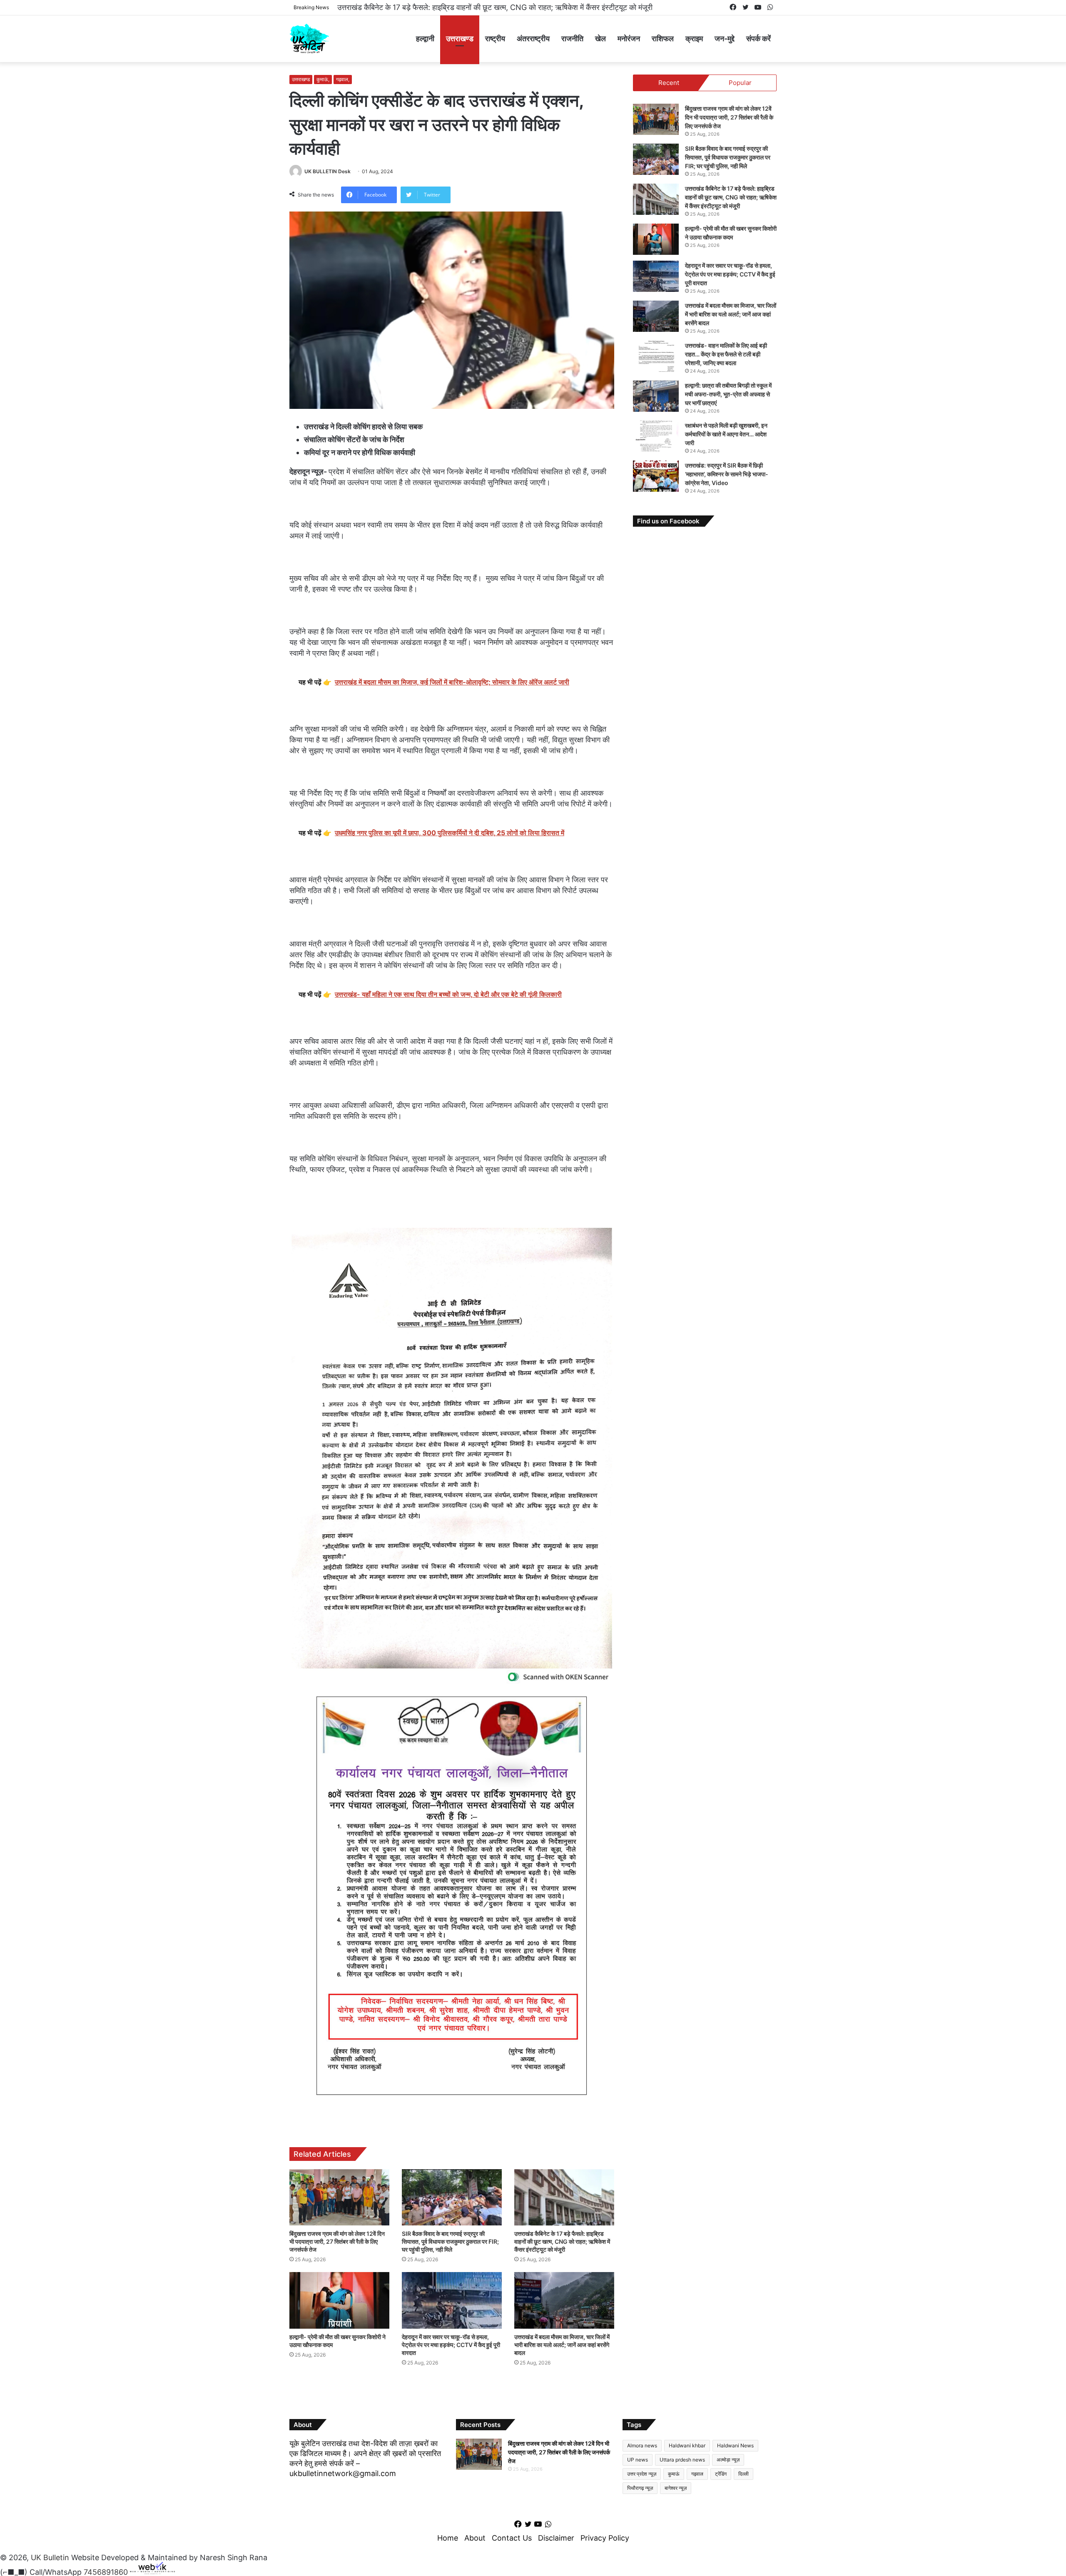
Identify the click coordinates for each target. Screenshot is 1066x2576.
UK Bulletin (50, 2557)
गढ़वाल (697, 2474)
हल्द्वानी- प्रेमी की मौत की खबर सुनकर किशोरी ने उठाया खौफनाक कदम (431, 7)
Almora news (642, 2445)
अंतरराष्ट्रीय (533, 39)
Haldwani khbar (687, 2445)
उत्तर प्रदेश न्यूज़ (642, 2474)
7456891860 (106, 2572)
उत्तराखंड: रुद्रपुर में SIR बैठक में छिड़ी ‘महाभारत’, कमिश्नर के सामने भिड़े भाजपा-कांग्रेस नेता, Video (727, 474)
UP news (638, 2460)
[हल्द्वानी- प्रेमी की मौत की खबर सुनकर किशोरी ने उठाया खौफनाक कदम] (339, 2300)
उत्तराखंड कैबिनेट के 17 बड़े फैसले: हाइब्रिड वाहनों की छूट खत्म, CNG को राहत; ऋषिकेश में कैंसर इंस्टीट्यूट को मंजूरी (562, 2241)
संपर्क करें (758, 39)
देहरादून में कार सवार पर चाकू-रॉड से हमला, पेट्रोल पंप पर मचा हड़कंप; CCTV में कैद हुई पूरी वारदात (451, 2345)
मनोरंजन (629, 39)
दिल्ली (743, 2474)
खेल (600, 39)
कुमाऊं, (323, 79)
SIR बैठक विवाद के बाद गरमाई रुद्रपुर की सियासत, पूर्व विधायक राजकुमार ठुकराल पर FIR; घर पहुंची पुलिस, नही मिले (450, 2241)
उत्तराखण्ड (460, 39)
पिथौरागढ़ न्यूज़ (640, 2488)
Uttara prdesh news (682, 2460)
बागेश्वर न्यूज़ (676, 2488)
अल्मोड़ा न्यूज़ (728, 2460)
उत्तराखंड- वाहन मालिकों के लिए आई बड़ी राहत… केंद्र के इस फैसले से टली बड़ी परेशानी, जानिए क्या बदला (726, 354)
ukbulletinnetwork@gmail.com (343, 2473)
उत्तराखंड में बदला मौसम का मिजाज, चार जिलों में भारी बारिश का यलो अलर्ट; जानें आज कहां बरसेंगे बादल (562, 2345)
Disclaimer (556, 2538)
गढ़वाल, (343, 79)
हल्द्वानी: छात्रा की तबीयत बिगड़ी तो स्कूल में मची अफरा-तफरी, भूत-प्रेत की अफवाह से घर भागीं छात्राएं (728, 394)
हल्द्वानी (425, 39)
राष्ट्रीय (495, 39)
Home (448, 2538)
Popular (740, 83)
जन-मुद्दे (725, 39)
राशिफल (663, 39)
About (475, 2538)
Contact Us (512, 2538)
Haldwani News (735, 2445)
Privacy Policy (605, 2538)
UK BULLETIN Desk (328, 171)
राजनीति (572, 39)
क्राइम (694, 39)
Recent (669, 83)
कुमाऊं (674, 2474)
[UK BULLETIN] (309, 39)
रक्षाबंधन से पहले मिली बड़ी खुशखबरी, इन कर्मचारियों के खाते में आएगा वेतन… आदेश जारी (726, 434)
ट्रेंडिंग (721, 2474)
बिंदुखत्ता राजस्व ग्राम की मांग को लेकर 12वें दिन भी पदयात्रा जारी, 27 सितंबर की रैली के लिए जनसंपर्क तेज (337, 2241)
